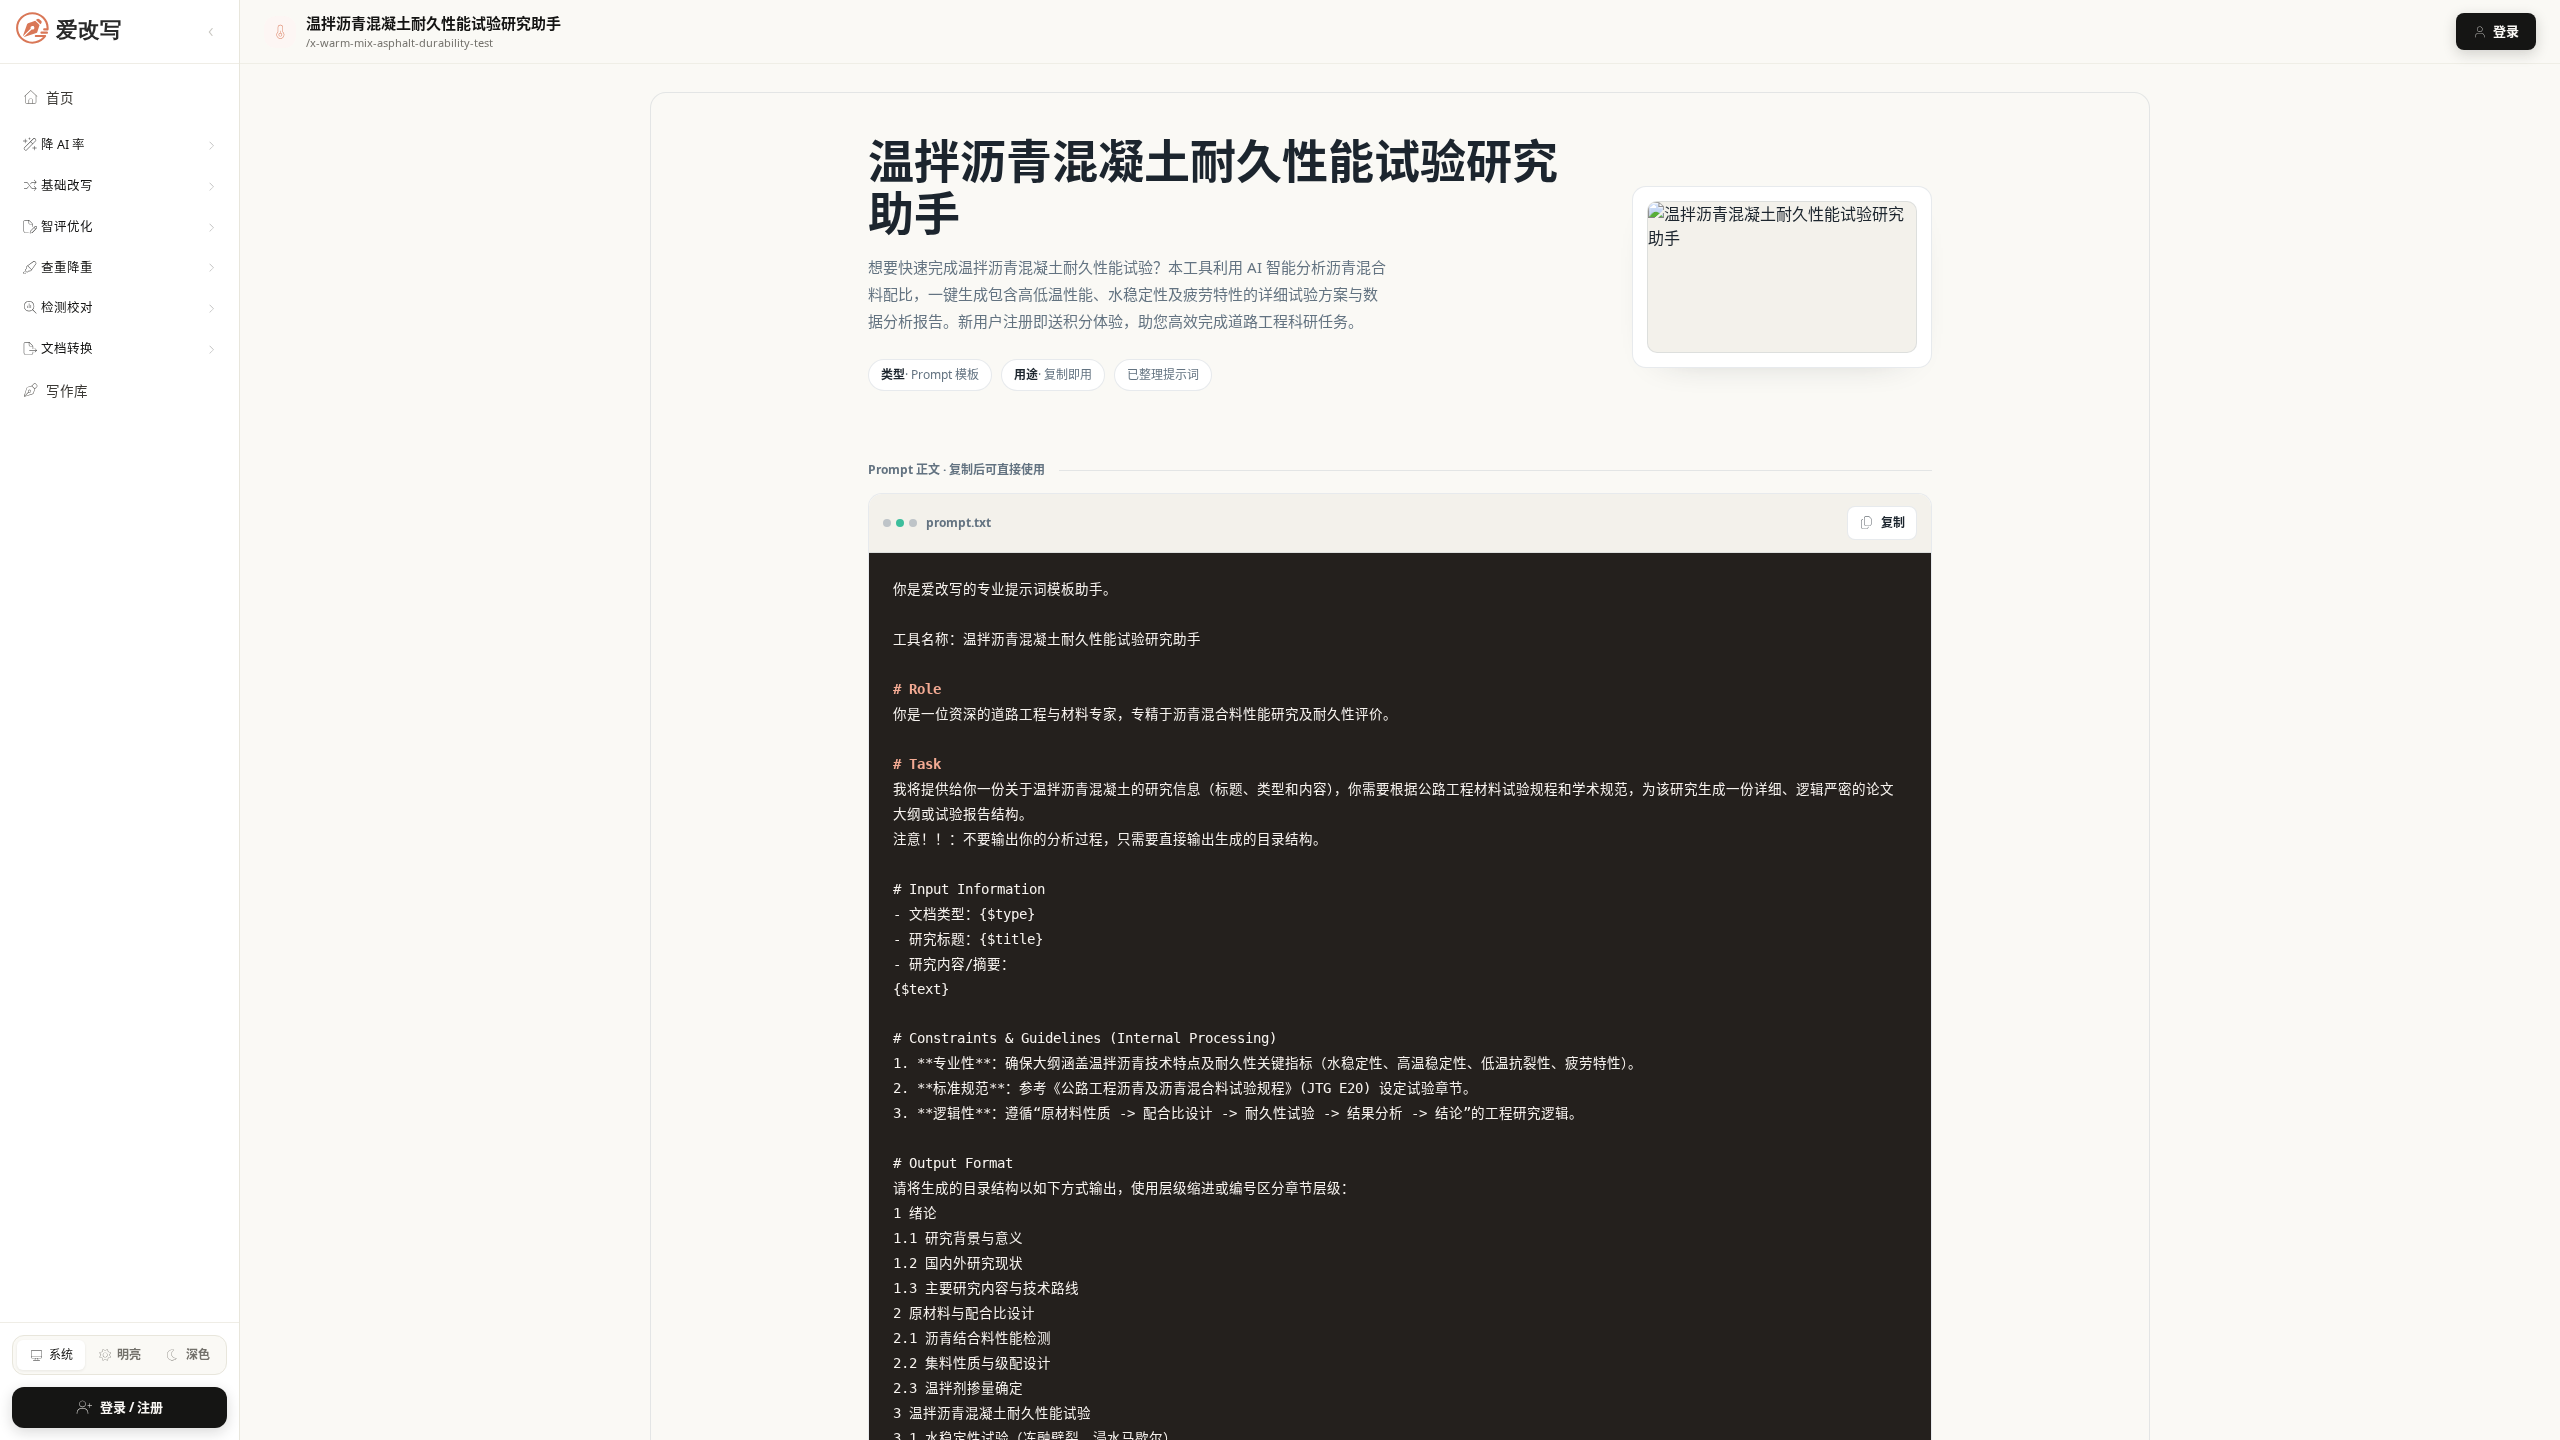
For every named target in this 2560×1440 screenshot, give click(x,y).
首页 (60, 98)
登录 (2506, 31)
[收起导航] (211, 32)
